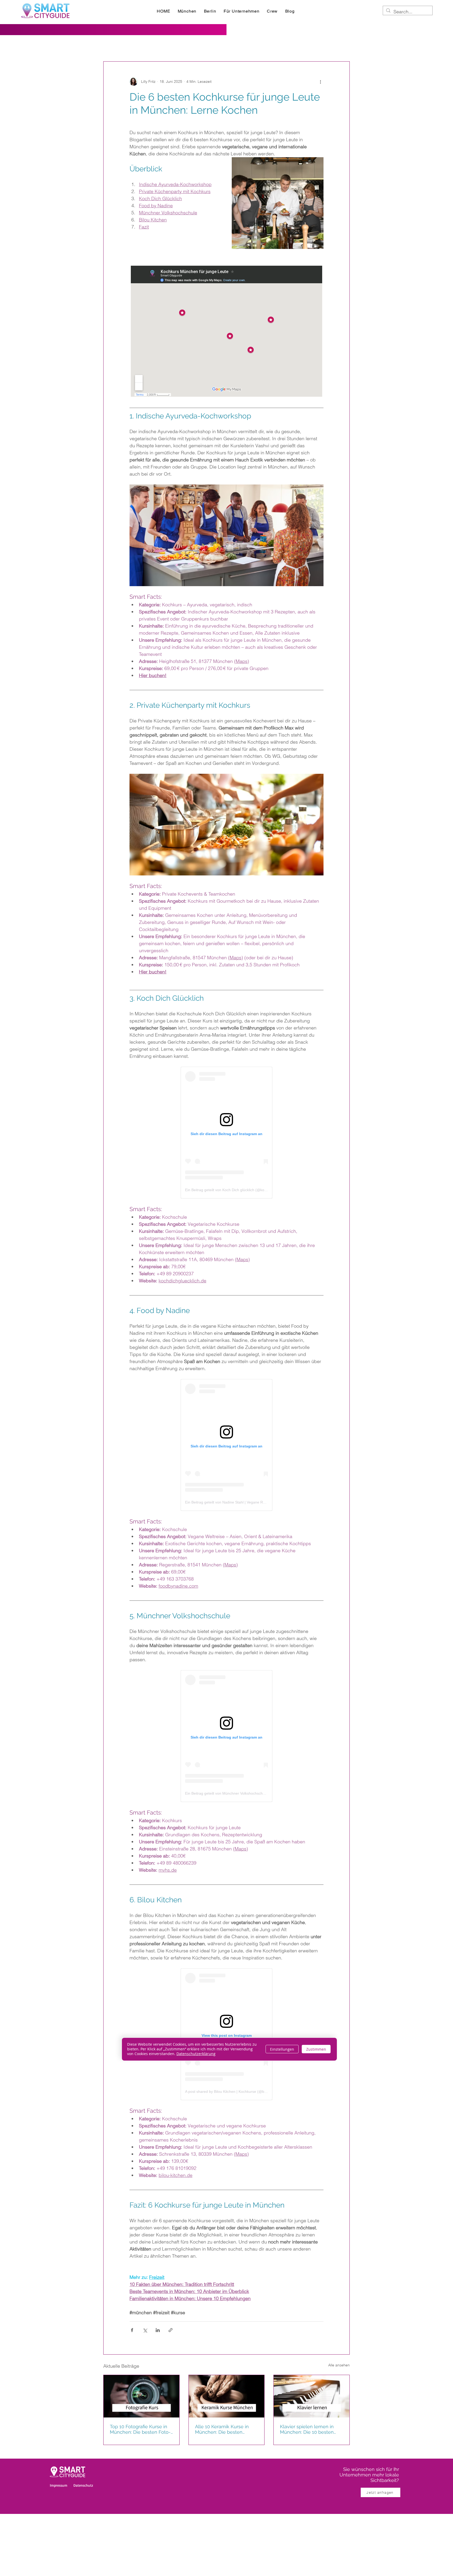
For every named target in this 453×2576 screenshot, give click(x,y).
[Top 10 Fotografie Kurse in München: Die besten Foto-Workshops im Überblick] (141, 2396)
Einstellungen (282, 2049)
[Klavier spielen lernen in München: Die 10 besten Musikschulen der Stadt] (312, 2396)
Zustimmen (316, 2049)
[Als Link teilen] (171, 2330)
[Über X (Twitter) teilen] (145, 2330)
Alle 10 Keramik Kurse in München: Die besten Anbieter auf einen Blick (222, 2429)
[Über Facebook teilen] (132, 2330)
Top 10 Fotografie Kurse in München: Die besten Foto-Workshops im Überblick (140, 2429)
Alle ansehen (339, 2365)
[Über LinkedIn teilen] (158, 2330)
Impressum (59, 2485)
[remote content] (226, 331)
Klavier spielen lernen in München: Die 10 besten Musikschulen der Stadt (307, 2429)
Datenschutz (83, 2485)
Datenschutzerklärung (196, 2054)
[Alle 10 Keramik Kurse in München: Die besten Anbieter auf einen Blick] (227, 2396)
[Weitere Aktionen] (320, 81)
